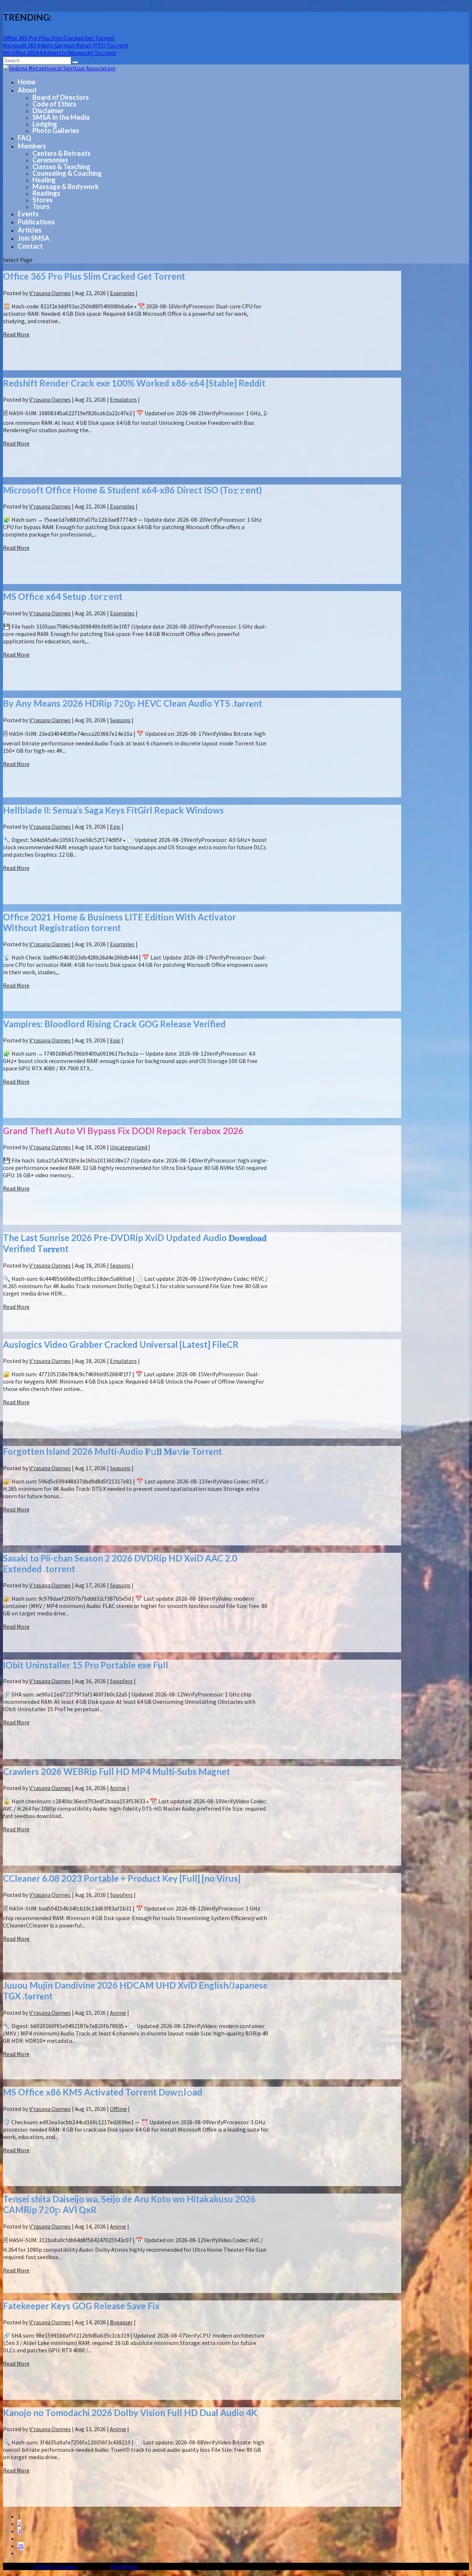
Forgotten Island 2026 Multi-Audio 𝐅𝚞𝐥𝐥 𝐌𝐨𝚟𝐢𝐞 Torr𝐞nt (112, 1451)
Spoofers (121, 1681)
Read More (16, 334)
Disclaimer (48, 111)
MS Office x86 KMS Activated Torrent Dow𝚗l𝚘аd (103, 2092)
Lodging (45, 124)
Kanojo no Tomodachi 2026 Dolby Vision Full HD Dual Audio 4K (130, 2413)
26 (21, 2546)
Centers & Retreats (62, 153)
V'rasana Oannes (50, 293)
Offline (118, 2109)
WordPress (124, 2566)
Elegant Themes (55, 2566)
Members (32, 146)
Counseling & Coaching (67, 173)
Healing (44, 180)
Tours (41, 206)
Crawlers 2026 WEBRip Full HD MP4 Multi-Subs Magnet (117, 1771)
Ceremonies (50, 160)
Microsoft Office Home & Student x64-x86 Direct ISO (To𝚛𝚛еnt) (132, 490)
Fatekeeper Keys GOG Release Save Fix (81, 2306)
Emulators (123, 399)
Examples (122, 293)
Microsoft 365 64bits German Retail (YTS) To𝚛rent (66, 45)
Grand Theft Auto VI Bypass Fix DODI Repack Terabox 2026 (123, 1131)
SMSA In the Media (61, 117)
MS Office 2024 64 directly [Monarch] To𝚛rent (60, 53)
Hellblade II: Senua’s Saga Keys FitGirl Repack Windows (113, 810)
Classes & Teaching (61, 167)
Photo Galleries (56, 130)
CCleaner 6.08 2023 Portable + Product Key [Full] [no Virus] (122, 1878)
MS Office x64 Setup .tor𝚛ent (63, 596)
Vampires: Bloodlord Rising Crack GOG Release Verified (114, 1024)
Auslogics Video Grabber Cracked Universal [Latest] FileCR (121, 1344)
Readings (46, 193)
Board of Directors (61, 97)
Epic (115, 826)
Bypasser (121, 2322)
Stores (43, 200)
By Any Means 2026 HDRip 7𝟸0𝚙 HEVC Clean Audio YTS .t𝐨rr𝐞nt (133, 703)
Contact (30, 246)
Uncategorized (129, 1147)
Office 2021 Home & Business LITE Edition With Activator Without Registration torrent (119, 922)
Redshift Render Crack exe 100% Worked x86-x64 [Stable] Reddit (134, 383)
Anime (118, 1788)
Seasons (120, 720)
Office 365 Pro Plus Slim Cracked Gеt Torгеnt (59, 38)
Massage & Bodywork (66, 186)
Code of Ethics (54, 104)
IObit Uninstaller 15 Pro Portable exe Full (86, 1665)
